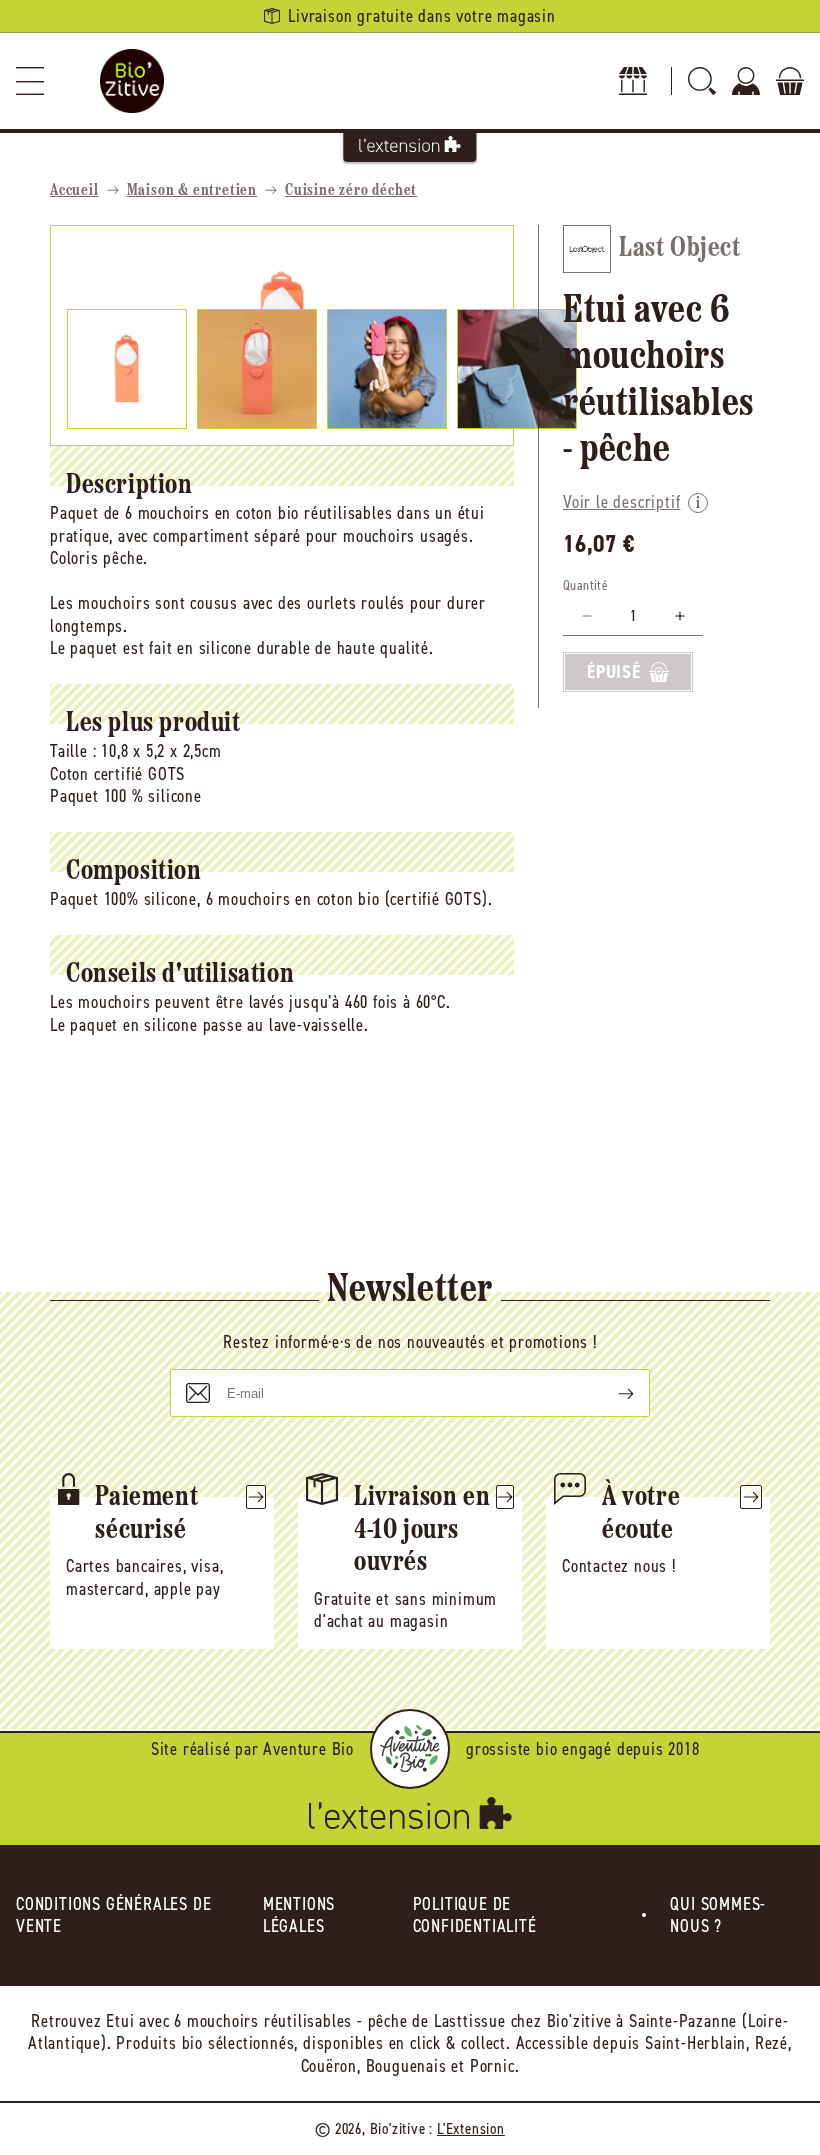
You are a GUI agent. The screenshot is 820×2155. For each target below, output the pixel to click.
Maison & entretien (192, 191)
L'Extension (471, 2128)
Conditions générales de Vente (113, 1915)
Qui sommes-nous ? (718, 1915)
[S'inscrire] (610, 1393)
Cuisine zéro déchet (351, 191)
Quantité (585, 585)
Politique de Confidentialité (475, 1915)
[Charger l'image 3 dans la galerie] (387, 369)
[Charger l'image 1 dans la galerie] (127, 369)
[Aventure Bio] (410, 1749)
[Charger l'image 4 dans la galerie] (517, 369)
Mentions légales (299, 1915)
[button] (30, 81)
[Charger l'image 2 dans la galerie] (257, 369)
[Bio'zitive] (132, 81)
